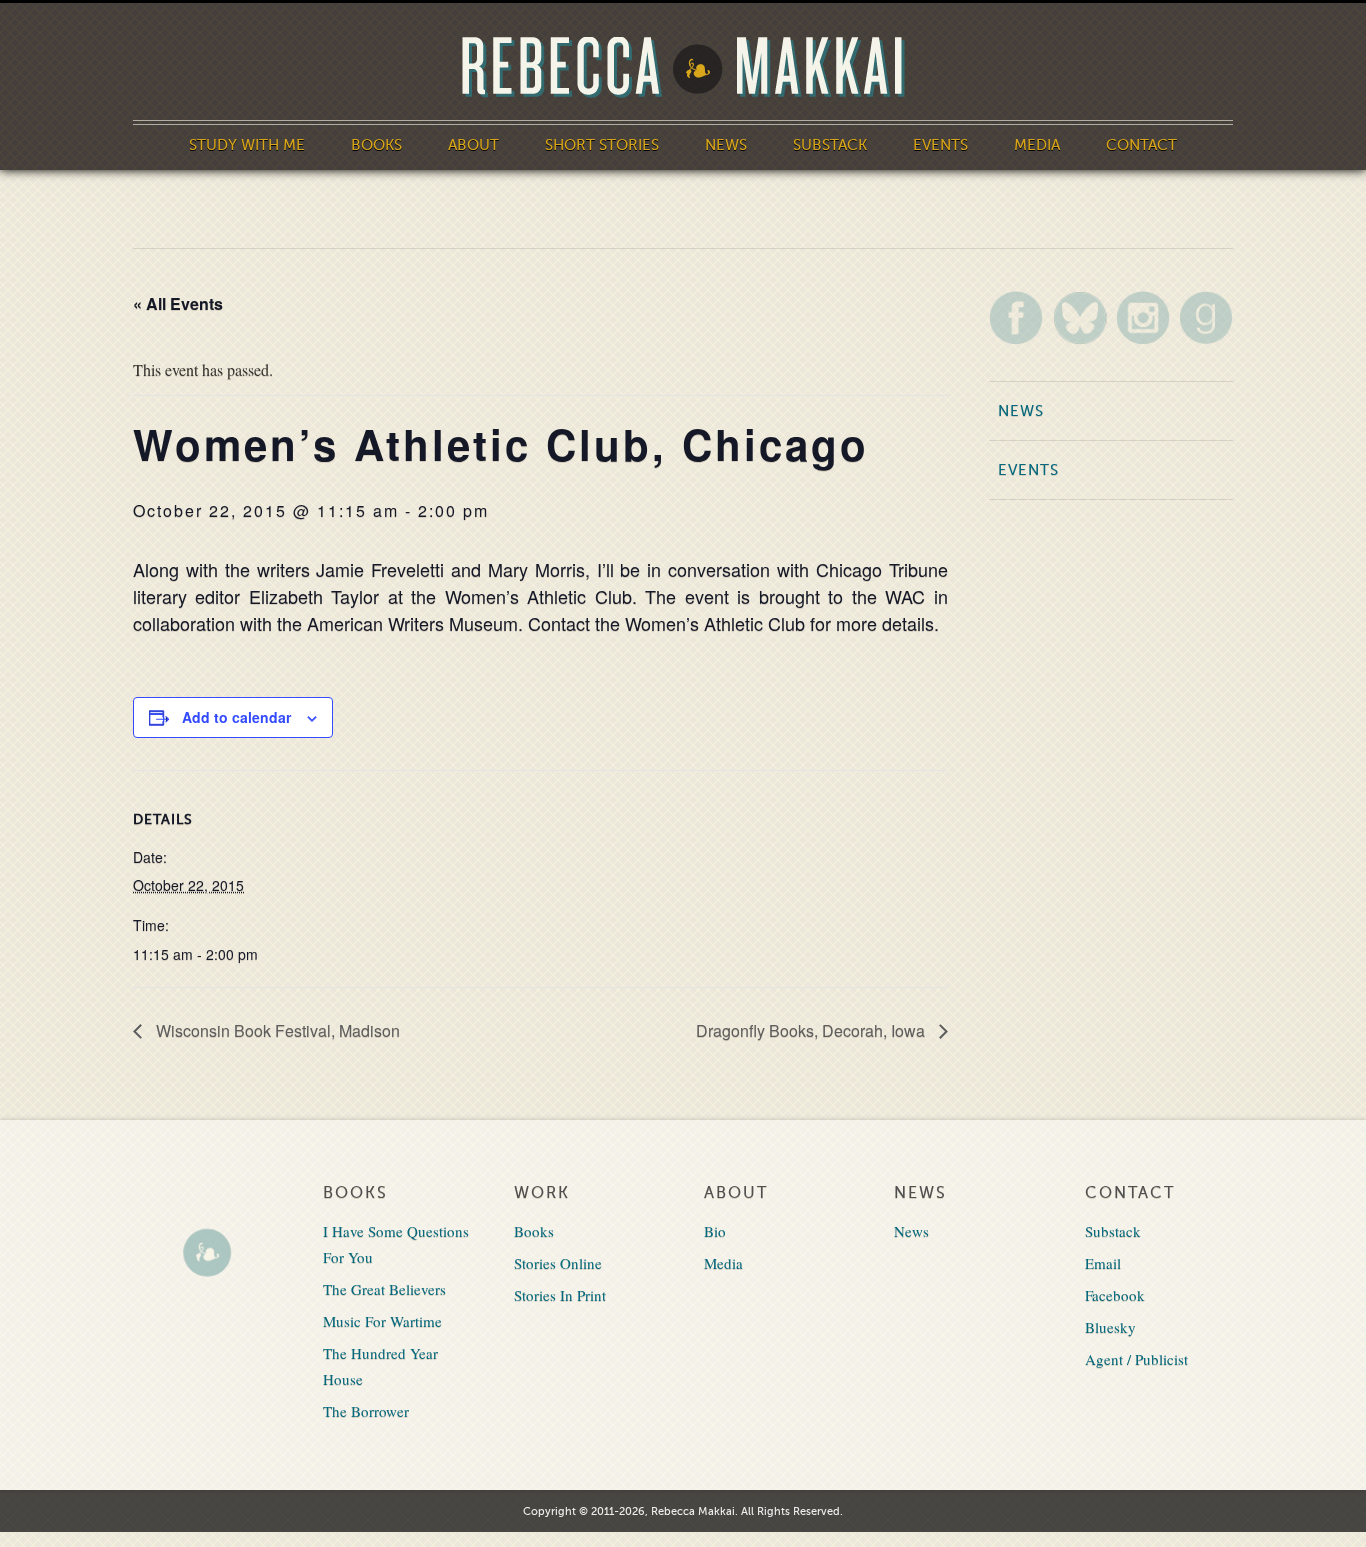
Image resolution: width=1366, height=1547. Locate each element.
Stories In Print (560, 1295)
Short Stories (602, 145)
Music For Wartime (382, 1321)
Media (1037, 145)
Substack (830, 145)
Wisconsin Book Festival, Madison (276, 1030)
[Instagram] (1143, 317)
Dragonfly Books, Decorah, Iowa (812, 1030)
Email (1103, 1263)
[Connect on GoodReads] (1206, 317)
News (726, 145)
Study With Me (247, 145)
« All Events (178, 303)
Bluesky (1110, 1327)
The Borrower (366, 1411)
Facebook (1115, 1295)
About (473, 145)
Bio (715, 1231)
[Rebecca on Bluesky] (1080, 318)
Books (376, 145)
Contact (1141, 145)
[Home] (683, 67)
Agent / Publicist (1136, 1359)
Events (940, 145)
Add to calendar (236, 717)
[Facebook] (1016, 317)
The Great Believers (384, 1289)
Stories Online (558, 1263)
